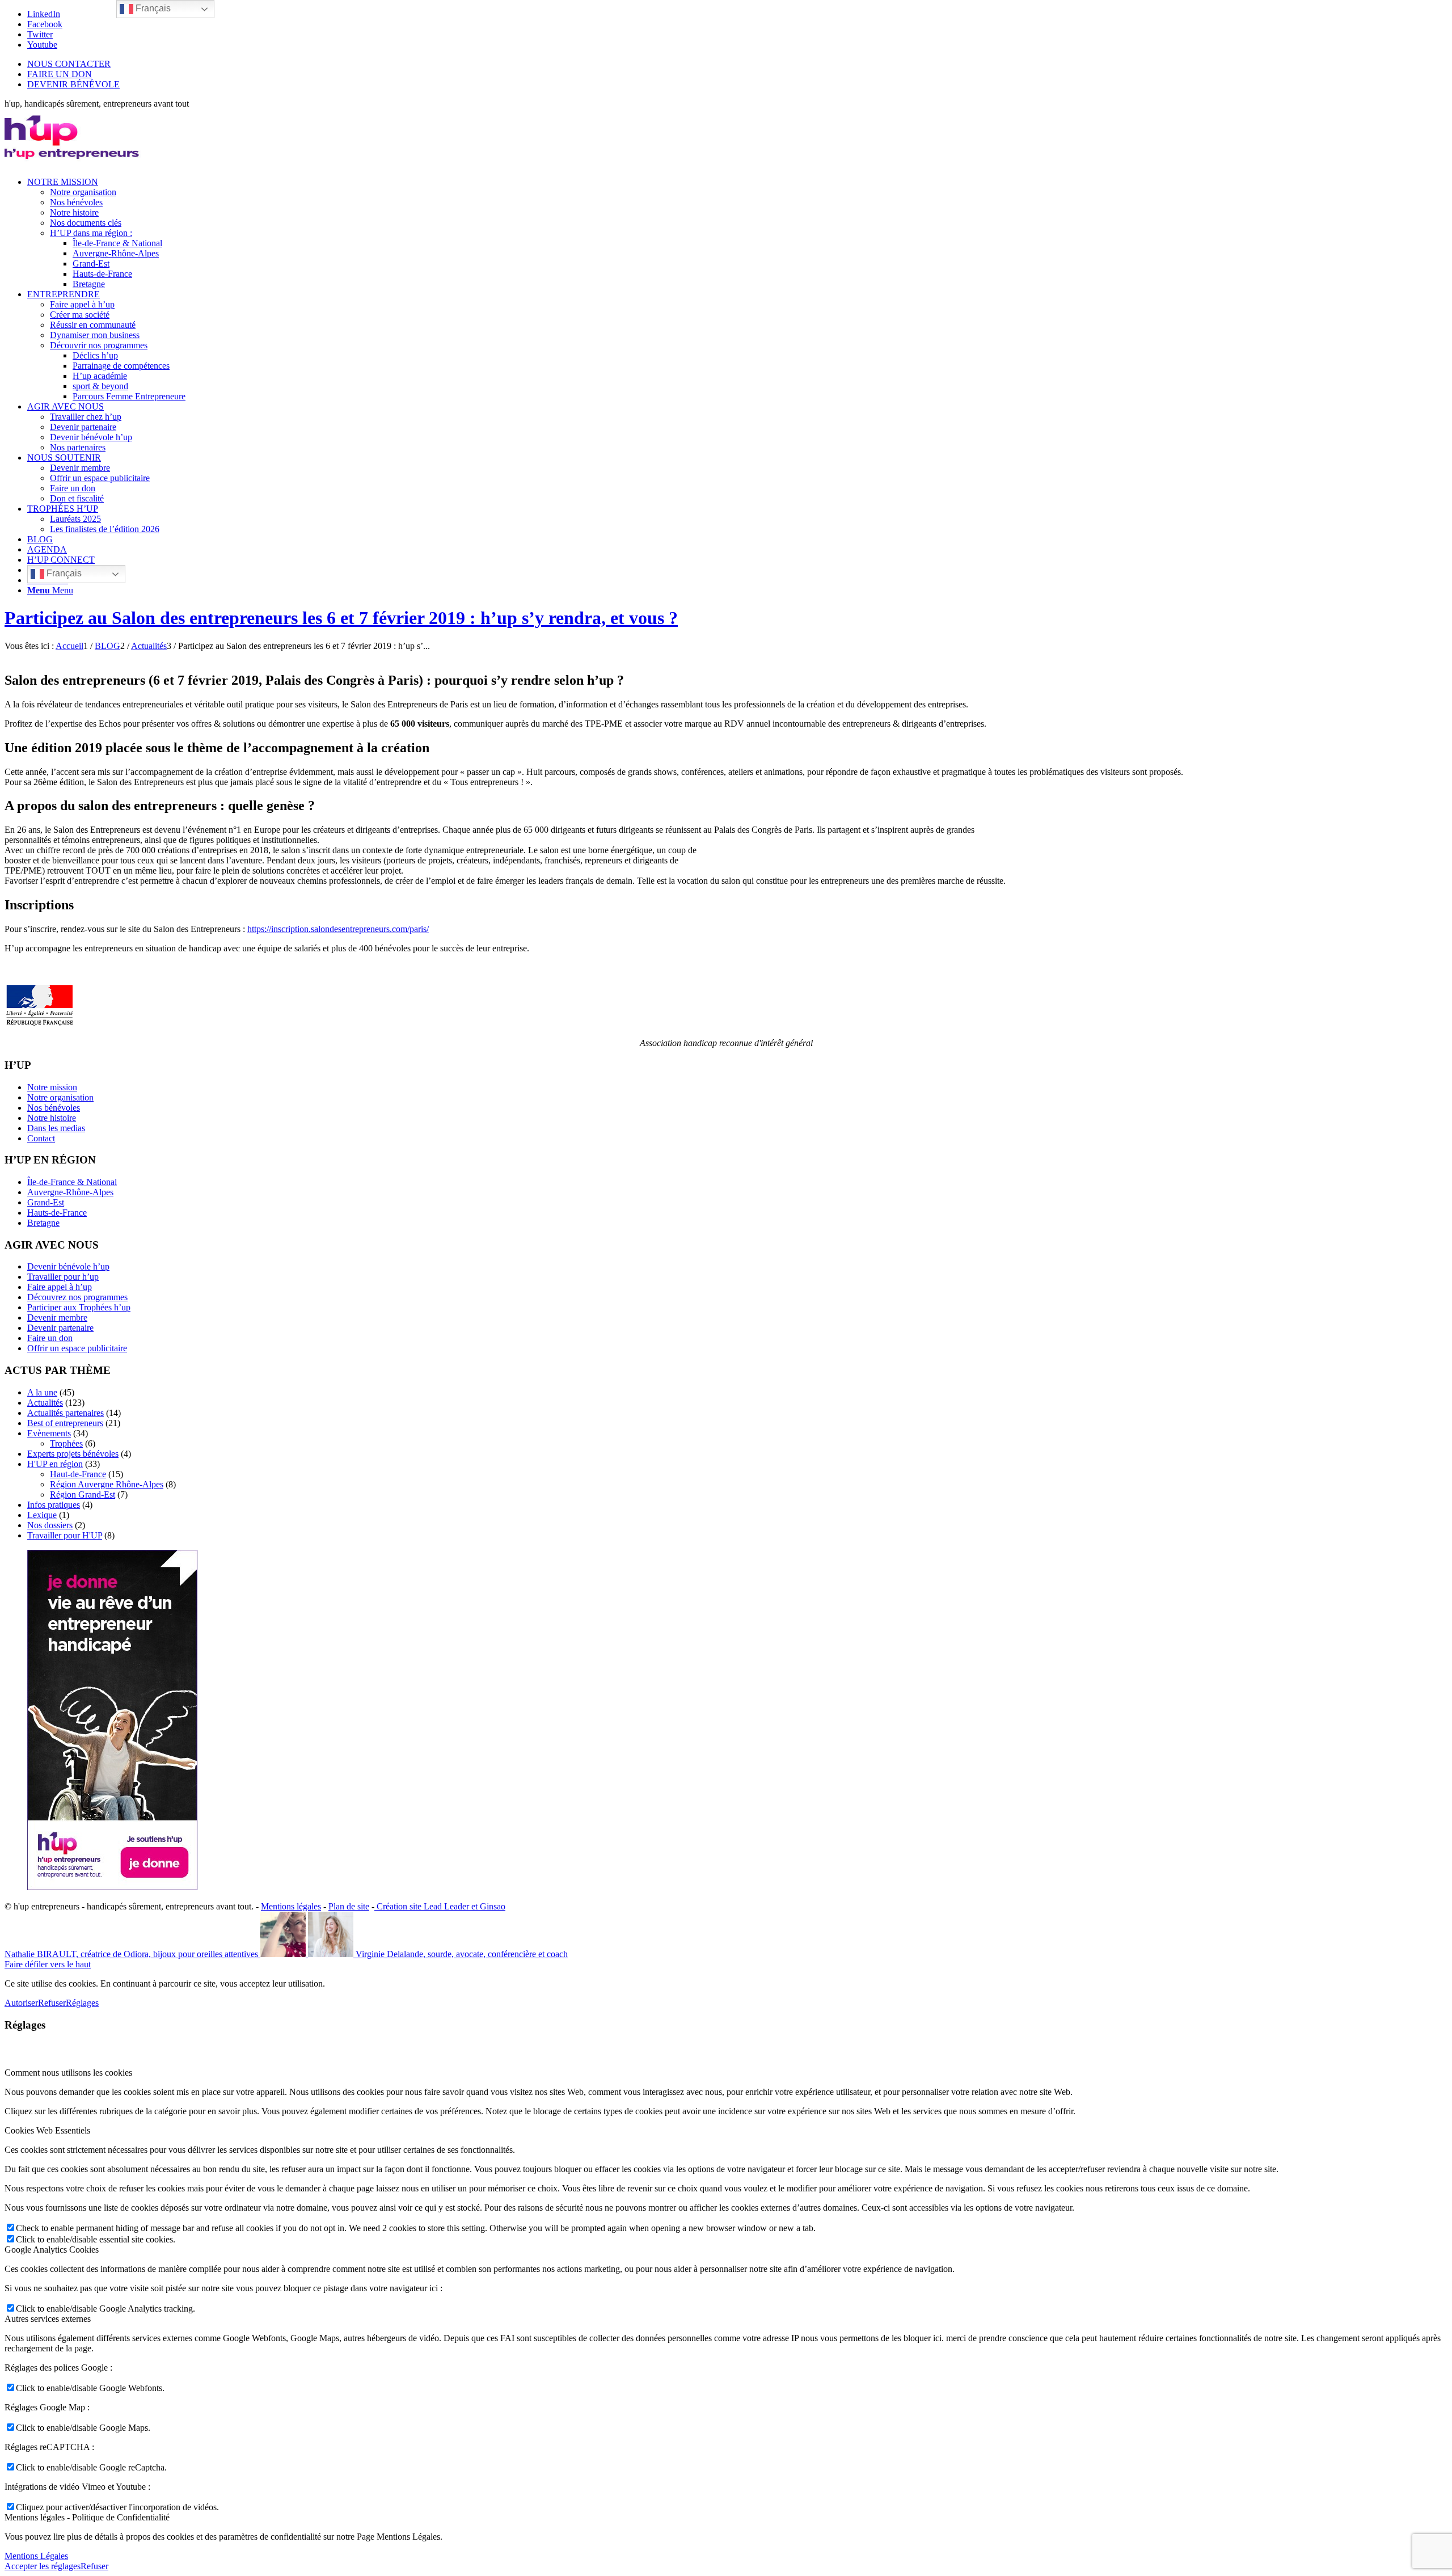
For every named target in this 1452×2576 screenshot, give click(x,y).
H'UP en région (55, 1464)
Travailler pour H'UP (65, 1535)
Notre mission (52, 1087)
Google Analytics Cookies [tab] (52, 2250)
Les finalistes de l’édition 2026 (105, 529)
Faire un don (50, 1338)
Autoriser (21, 2003)
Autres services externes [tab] (48, 2319)
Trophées (66, 1443)
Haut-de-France (78, 1474)
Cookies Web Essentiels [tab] (47, 2130)
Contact (41, 1138)
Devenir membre (57, 1317)
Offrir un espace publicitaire (77, 1348)
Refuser (52, 2003)
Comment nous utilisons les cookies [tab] (68, 2073)
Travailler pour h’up (63, 1277)
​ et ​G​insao (487, 1906)
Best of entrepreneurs (65, 1423)
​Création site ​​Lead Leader (422, 1906)
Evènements (49, 1433)
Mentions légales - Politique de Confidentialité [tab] (87, 2517)
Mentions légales (291, 1906)
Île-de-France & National (72, 1182)
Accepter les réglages (43, 2566)
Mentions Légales (36, 2556)
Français (63, 573)
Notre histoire (52, 1118)
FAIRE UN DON (60, 74)
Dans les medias (56, 1128)
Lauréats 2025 (75, 519)
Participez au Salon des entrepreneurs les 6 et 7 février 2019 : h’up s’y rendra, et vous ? (341, 618)
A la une (42, 1392)
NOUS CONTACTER (69, 64)
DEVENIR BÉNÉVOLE (73, 84)
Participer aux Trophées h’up (79, 1307)
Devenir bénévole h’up (68, 1266)
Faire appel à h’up (60, 1287)
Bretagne (43, 1223)
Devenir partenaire (60, 1328)
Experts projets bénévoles (73, 1454)
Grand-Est (46, 1202)
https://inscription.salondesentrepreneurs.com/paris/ (338, 929)
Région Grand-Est (83, 1494)
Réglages (82, 2003)
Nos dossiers (50, 1525)
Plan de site (349, 1906)
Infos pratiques (54, 1505)
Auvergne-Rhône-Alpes (70, 1192)
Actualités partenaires (66, 1413)
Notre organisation (60, 1097)
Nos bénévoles (54, 1108)
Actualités (45, 1403)
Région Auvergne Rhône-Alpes (107, 1484)
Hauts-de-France (57, 1213)
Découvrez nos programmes (77, 1297)
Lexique (42, 1515)
